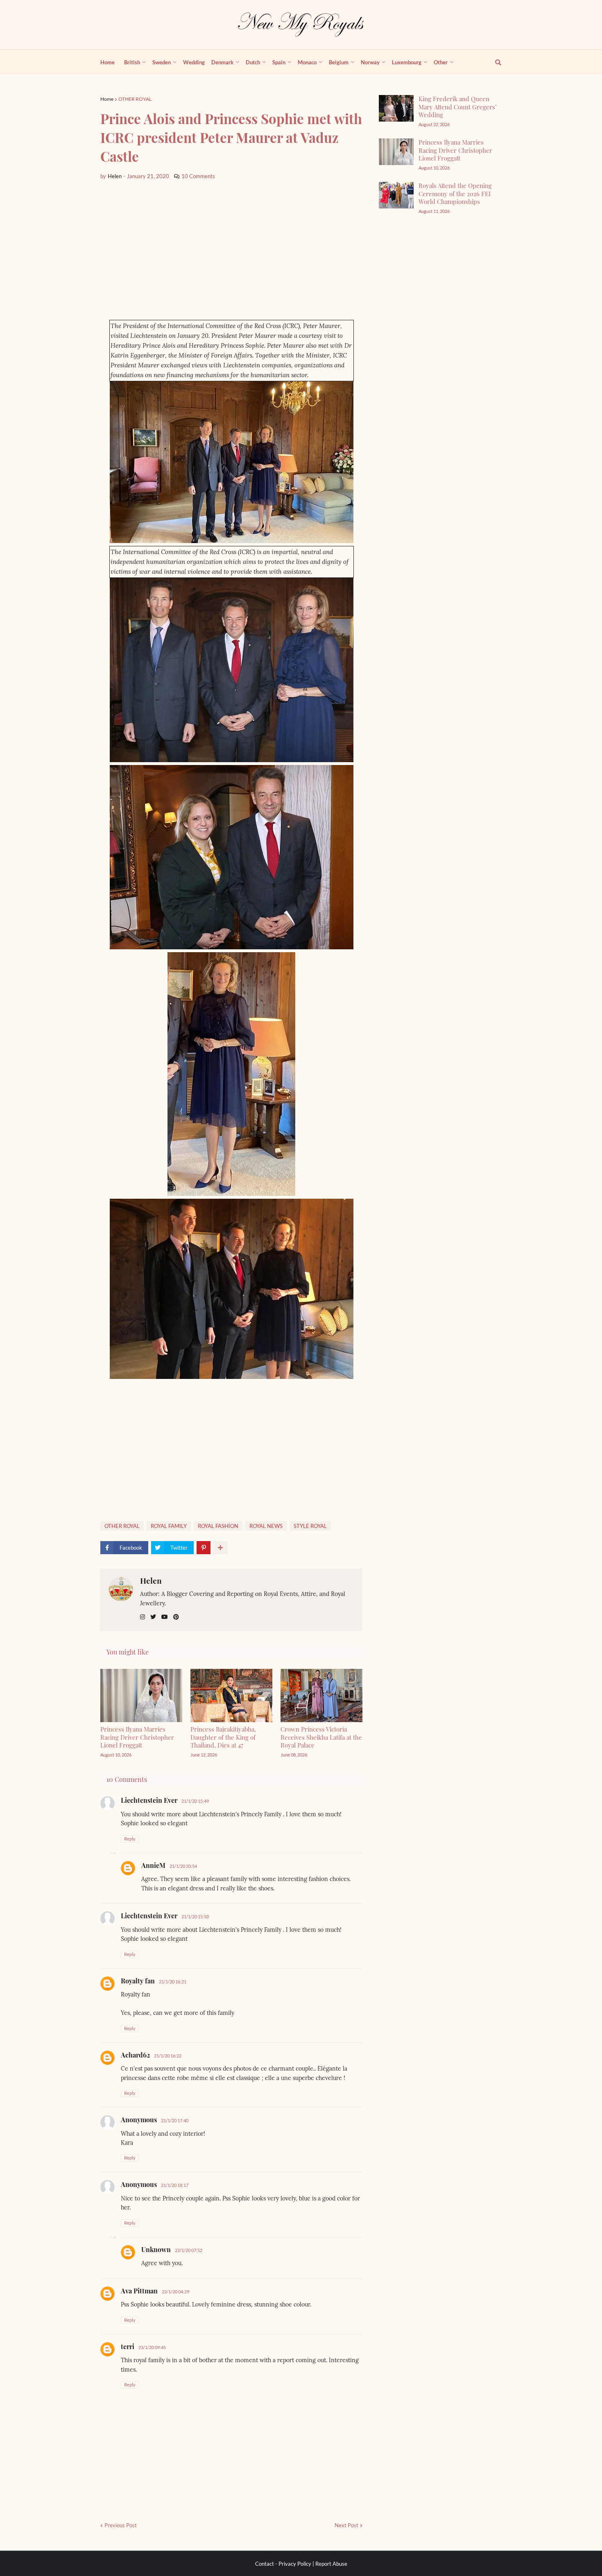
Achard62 (135, 2055)
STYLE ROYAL (310, 1526)
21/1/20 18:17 (175, 2185)
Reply (130, 1839)
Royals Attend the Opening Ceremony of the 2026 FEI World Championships (455, 194)
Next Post (346, 2525)
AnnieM (153, 1865)
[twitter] (153, 1617)
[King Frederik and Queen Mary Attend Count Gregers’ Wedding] (396, 108)
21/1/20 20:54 (183, 1866)
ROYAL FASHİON (218, 1526)
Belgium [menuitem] (339, 62)
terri (128, 2346)
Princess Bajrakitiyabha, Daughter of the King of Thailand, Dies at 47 (223, 1737)
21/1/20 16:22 (168, 2056)
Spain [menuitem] (279, 62)
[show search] (493, 62)
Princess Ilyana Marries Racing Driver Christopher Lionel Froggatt (137, 1737)
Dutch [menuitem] (253, 62)
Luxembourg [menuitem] (407, 62)
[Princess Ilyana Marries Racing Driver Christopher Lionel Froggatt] (396, 152)
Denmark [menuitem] (222, 62)
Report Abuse (331, 2564)
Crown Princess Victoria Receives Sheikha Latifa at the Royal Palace (321, 1737)
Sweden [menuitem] (162, 62)
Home (107, 99)
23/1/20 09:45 (152, 2347)
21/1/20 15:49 (195, 1801)
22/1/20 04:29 (175, 2292)
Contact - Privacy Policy (283, 2564)
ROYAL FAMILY (169, 1526)
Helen (151, 1580)
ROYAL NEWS (266, 1526)
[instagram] (143, 1617)
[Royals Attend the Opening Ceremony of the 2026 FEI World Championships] (396, 195)
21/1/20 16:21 (173, 1982)
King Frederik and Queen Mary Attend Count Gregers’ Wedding (458, 107)
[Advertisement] (231, 250)
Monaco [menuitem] (307, 62)
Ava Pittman (139, 2291)
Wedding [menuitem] (194, 62)
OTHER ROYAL (135, 99)
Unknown (156, 2249)
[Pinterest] (204, 1548)
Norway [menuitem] (370, 62)
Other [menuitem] (441, 62)
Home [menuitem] (107, 62)
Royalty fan (138, 1981)
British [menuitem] (132, 62)
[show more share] (220, 1548)
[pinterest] (176, 1617)
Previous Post (121, 2525)
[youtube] (165, 1617)
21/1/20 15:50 (195, 1916)
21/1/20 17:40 (175, 2120)
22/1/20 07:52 (189, 2250)
